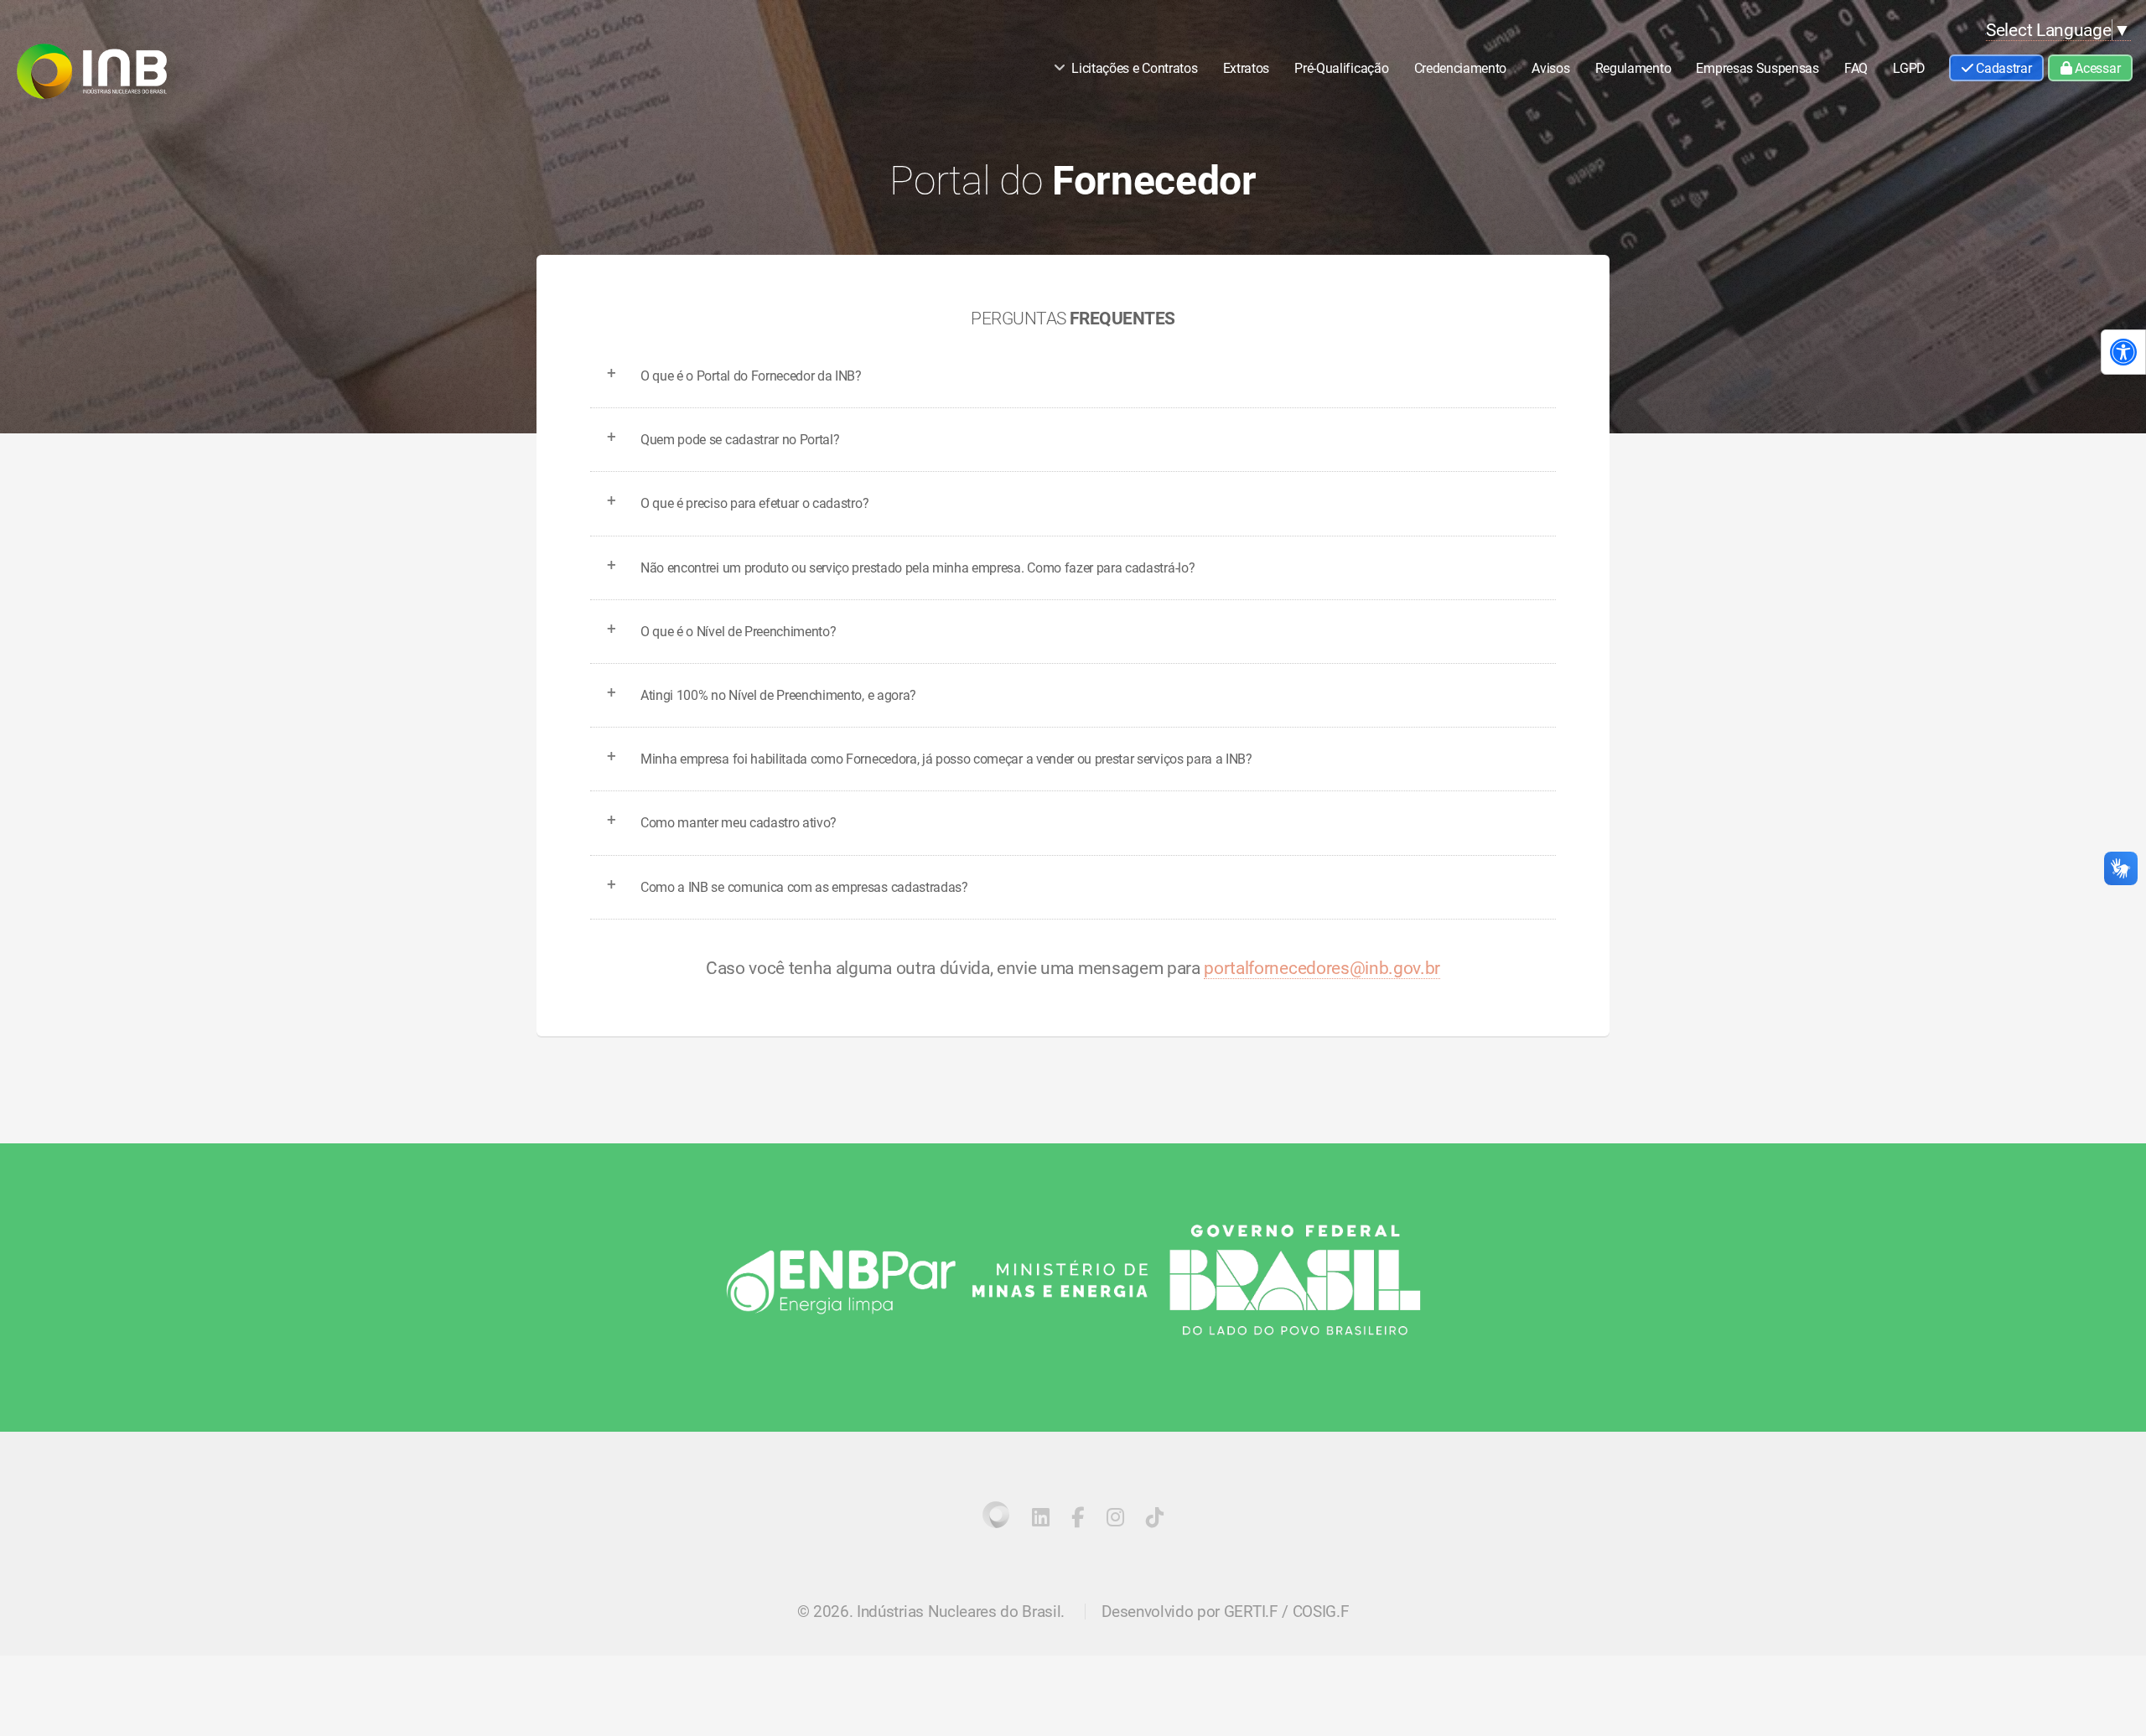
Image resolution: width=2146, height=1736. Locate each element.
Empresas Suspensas (1757, 68)
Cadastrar (2003, 68)
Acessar (2096, 68)
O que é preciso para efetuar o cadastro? (754, 503)
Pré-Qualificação (1341, 68)
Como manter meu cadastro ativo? (739, 823)
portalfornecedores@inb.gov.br (1322, 968)
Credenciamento (1461, 68)
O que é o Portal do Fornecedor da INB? (751, 376)
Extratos (1246, 68)
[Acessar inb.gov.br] (996, 1515)
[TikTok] (1155, 1521)
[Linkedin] (1041, 1521)
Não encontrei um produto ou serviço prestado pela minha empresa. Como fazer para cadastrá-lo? (917, 568)
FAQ (1856, 68)
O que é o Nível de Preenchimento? (738, 632)
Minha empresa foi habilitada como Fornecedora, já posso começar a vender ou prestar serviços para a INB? (946, 759)
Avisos (1550, 68)
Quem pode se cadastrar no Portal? (740, 440)
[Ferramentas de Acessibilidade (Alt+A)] (2123, 352)
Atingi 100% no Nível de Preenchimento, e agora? (778, 695)
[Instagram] (1115, 1521)
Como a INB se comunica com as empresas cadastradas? (804, 887)
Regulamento (1633, 68)
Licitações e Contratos (1134, 68)
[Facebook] (1078, 1521)
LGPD (1909, 68)
